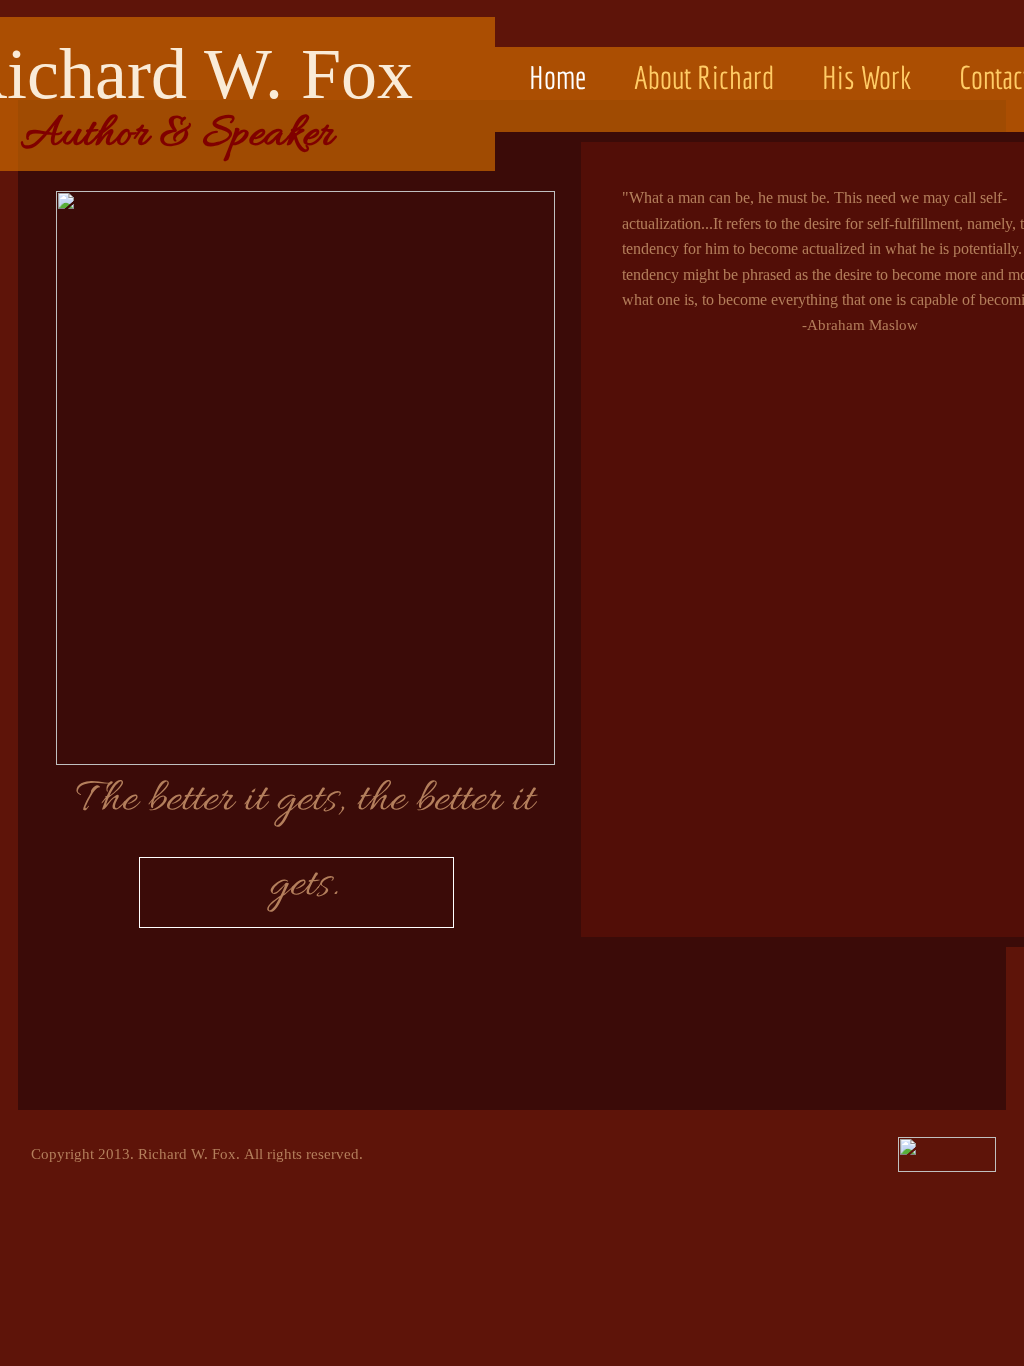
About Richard (704, 77)
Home (557, 77)
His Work (866, 77)
